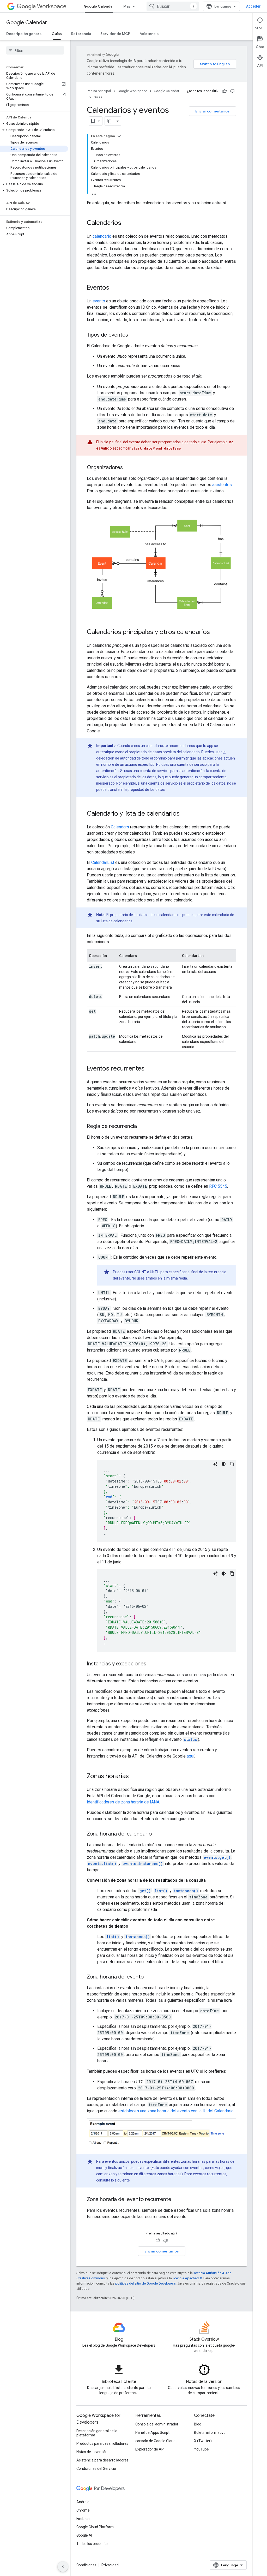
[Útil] (224, 91)
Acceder (253, 6)
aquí (190, 1756)
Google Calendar (99, 6)
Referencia (81, 34)
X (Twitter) (203, 2441)
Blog (198, 2424)
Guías (57, 34)
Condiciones (86, 2565)
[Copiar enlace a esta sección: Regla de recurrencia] (142, 1127)
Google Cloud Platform (95, 2527)
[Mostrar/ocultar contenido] (119, 136)
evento (99, 301)
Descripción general (24, 34)
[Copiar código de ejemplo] (232, 1464)
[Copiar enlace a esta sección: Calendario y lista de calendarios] (185, 814)
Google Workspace (132, 91)
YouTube (201, 2449)
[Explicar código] (215, 1464)
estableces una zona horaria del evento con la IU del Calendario (176, 2111)
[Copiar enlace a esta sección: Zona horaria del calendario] (157, 1834)
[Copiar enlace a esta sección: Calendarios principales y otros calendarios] (215, 632)
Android (83, 2502)
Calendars (120, 827)
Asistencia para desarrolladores (102, 2460)
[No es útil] (232, 91)
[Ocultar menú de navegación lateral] (63, 2567)
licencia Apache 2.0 (187, 2278)
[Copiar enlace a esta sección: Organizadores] (128, 468)
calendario (102, 236)
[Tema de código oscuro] (224, 1464)
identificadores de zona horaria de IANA (123, 1802)
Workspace (52, 6)
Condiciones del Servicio (96, 2469)
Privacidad (110, 2565)
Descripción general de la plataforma (97, 2433)
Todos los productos (93, 2544)
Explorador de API (150, 2449)
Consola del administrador (157, 2424)
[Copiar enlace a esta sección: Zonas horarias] (134, 1777)
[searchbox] (35, 50)
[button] (34, 124)
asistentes (222, 485)
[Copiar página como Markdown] (110, 121)
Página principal (99, 91)
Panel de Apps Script (152, 2432)
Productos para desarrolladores (102, 2443)
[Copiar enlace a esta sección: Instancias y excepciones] (151, 1664)
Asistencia (149, 34)
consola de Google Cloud (155, 2441)
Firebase (83, 2519)
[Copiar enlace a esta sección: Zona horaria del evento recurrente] (177, 2200)
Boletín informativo (210, 2432)
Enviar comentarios (213, 111)
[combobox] (173, 6)
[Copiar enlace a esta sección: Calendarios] (126, 223)
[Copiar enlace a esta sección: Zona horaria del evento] (149, 1977)
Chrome (83, 2510)
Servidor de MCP (115, 34)
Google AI (84, 2535)
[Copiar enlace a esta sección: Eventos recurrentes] (150, 1069)
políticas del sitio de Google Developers (145, 2283)
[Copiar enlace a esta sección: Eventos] (114, 288)
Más (127, 6)
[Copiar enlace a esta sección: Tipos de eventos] (133, 335)
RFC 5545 (218, 1186)
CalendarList (103, 862)
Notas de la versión (92, 2452)
